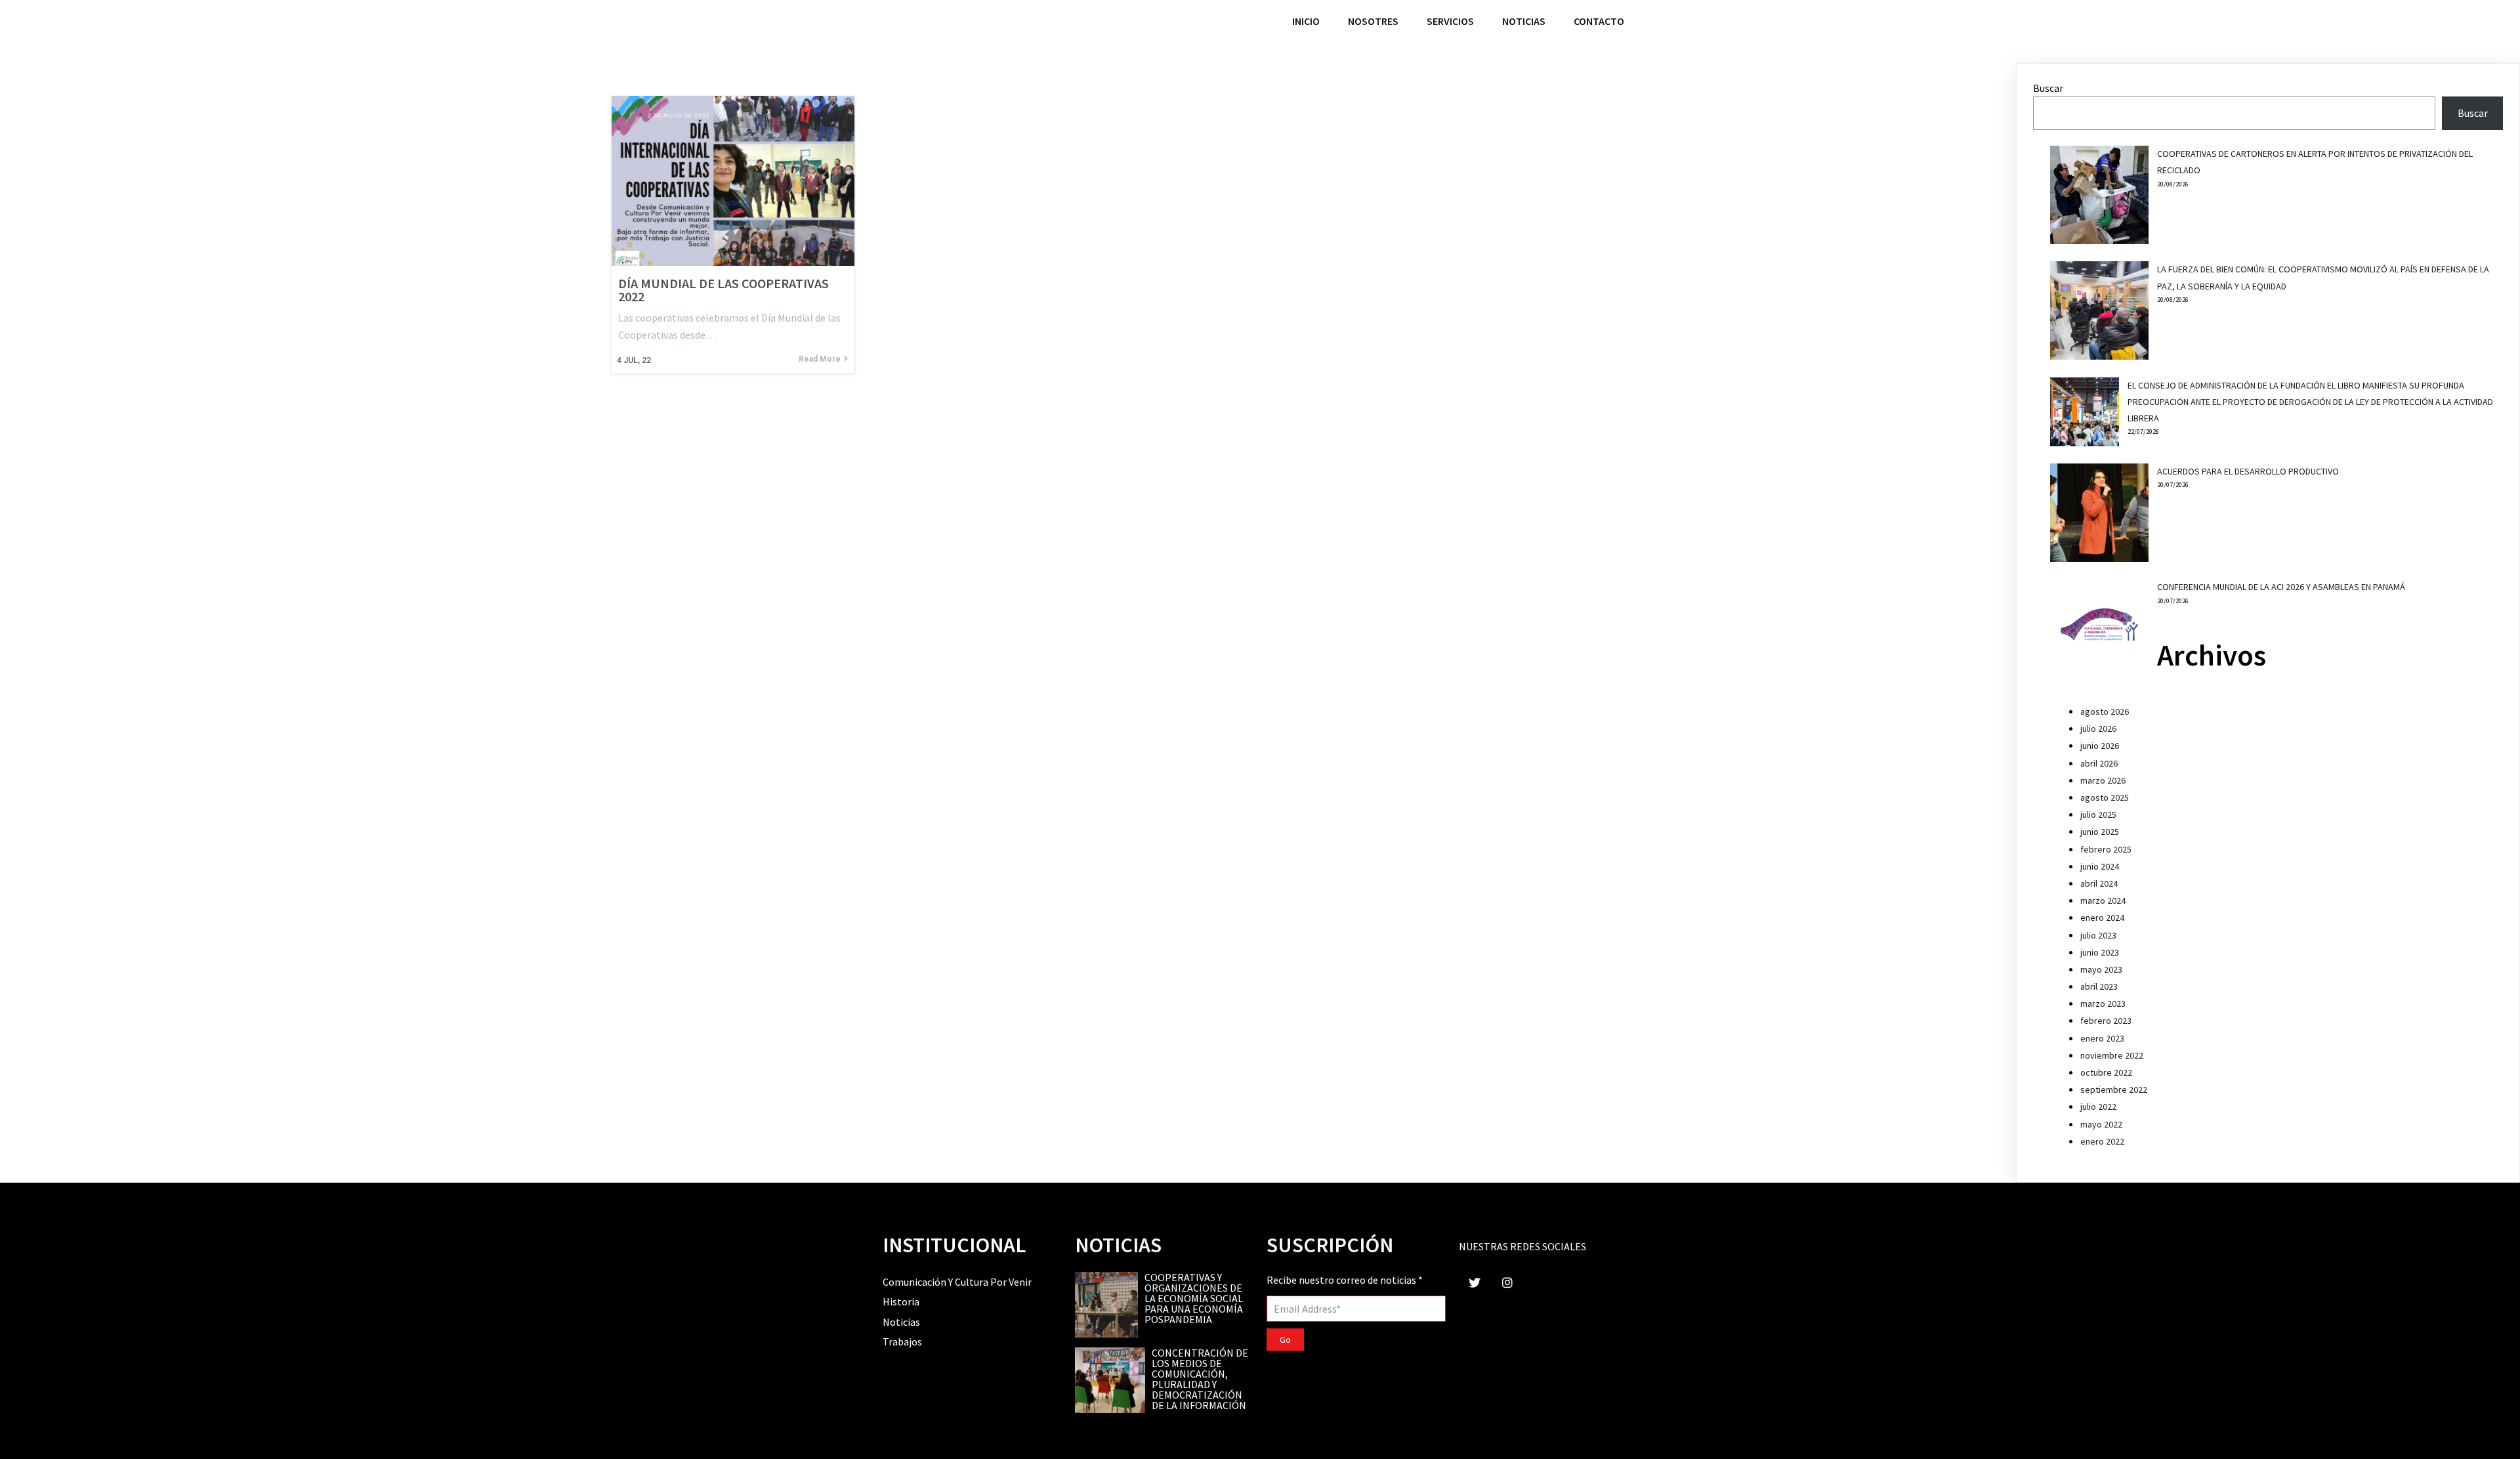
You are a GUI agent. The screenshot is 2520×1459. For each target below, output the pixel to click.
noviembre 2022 (2112, 1055)
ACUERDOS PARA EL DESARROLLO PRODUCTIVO (2248, 471)
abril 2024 (2099, 883)
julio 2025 (2098, 814)
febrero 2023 (2106, 1021)
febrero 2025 (2106, 849)
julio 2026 (2098, 729)
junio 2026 (2100, 746)
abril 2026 (2099, 763)
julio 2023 (2098, 935)
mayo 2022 (2101, 1124)
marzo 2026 (2103, 780)
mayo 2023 (2101, 969)
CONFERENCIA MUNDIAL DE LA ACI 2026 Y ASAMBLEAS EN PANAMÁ (2281, 587)
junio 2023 (2100, 952)
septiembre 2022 (2114, 1089)
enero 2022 (2102, 1141)
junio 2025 (2100, 832)
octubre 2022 (2106, 1072)
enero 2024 (2102, 918)
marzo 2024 (2103, 900)
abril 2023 (2099, 986)
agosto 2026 (2105, 711)
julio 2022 (2098, 1107)
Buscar (2048, 88)
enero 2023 (2102, 1038)
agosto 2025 (2105, 797)
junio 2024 (2100, 866)
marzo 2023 (2103, 1004)
